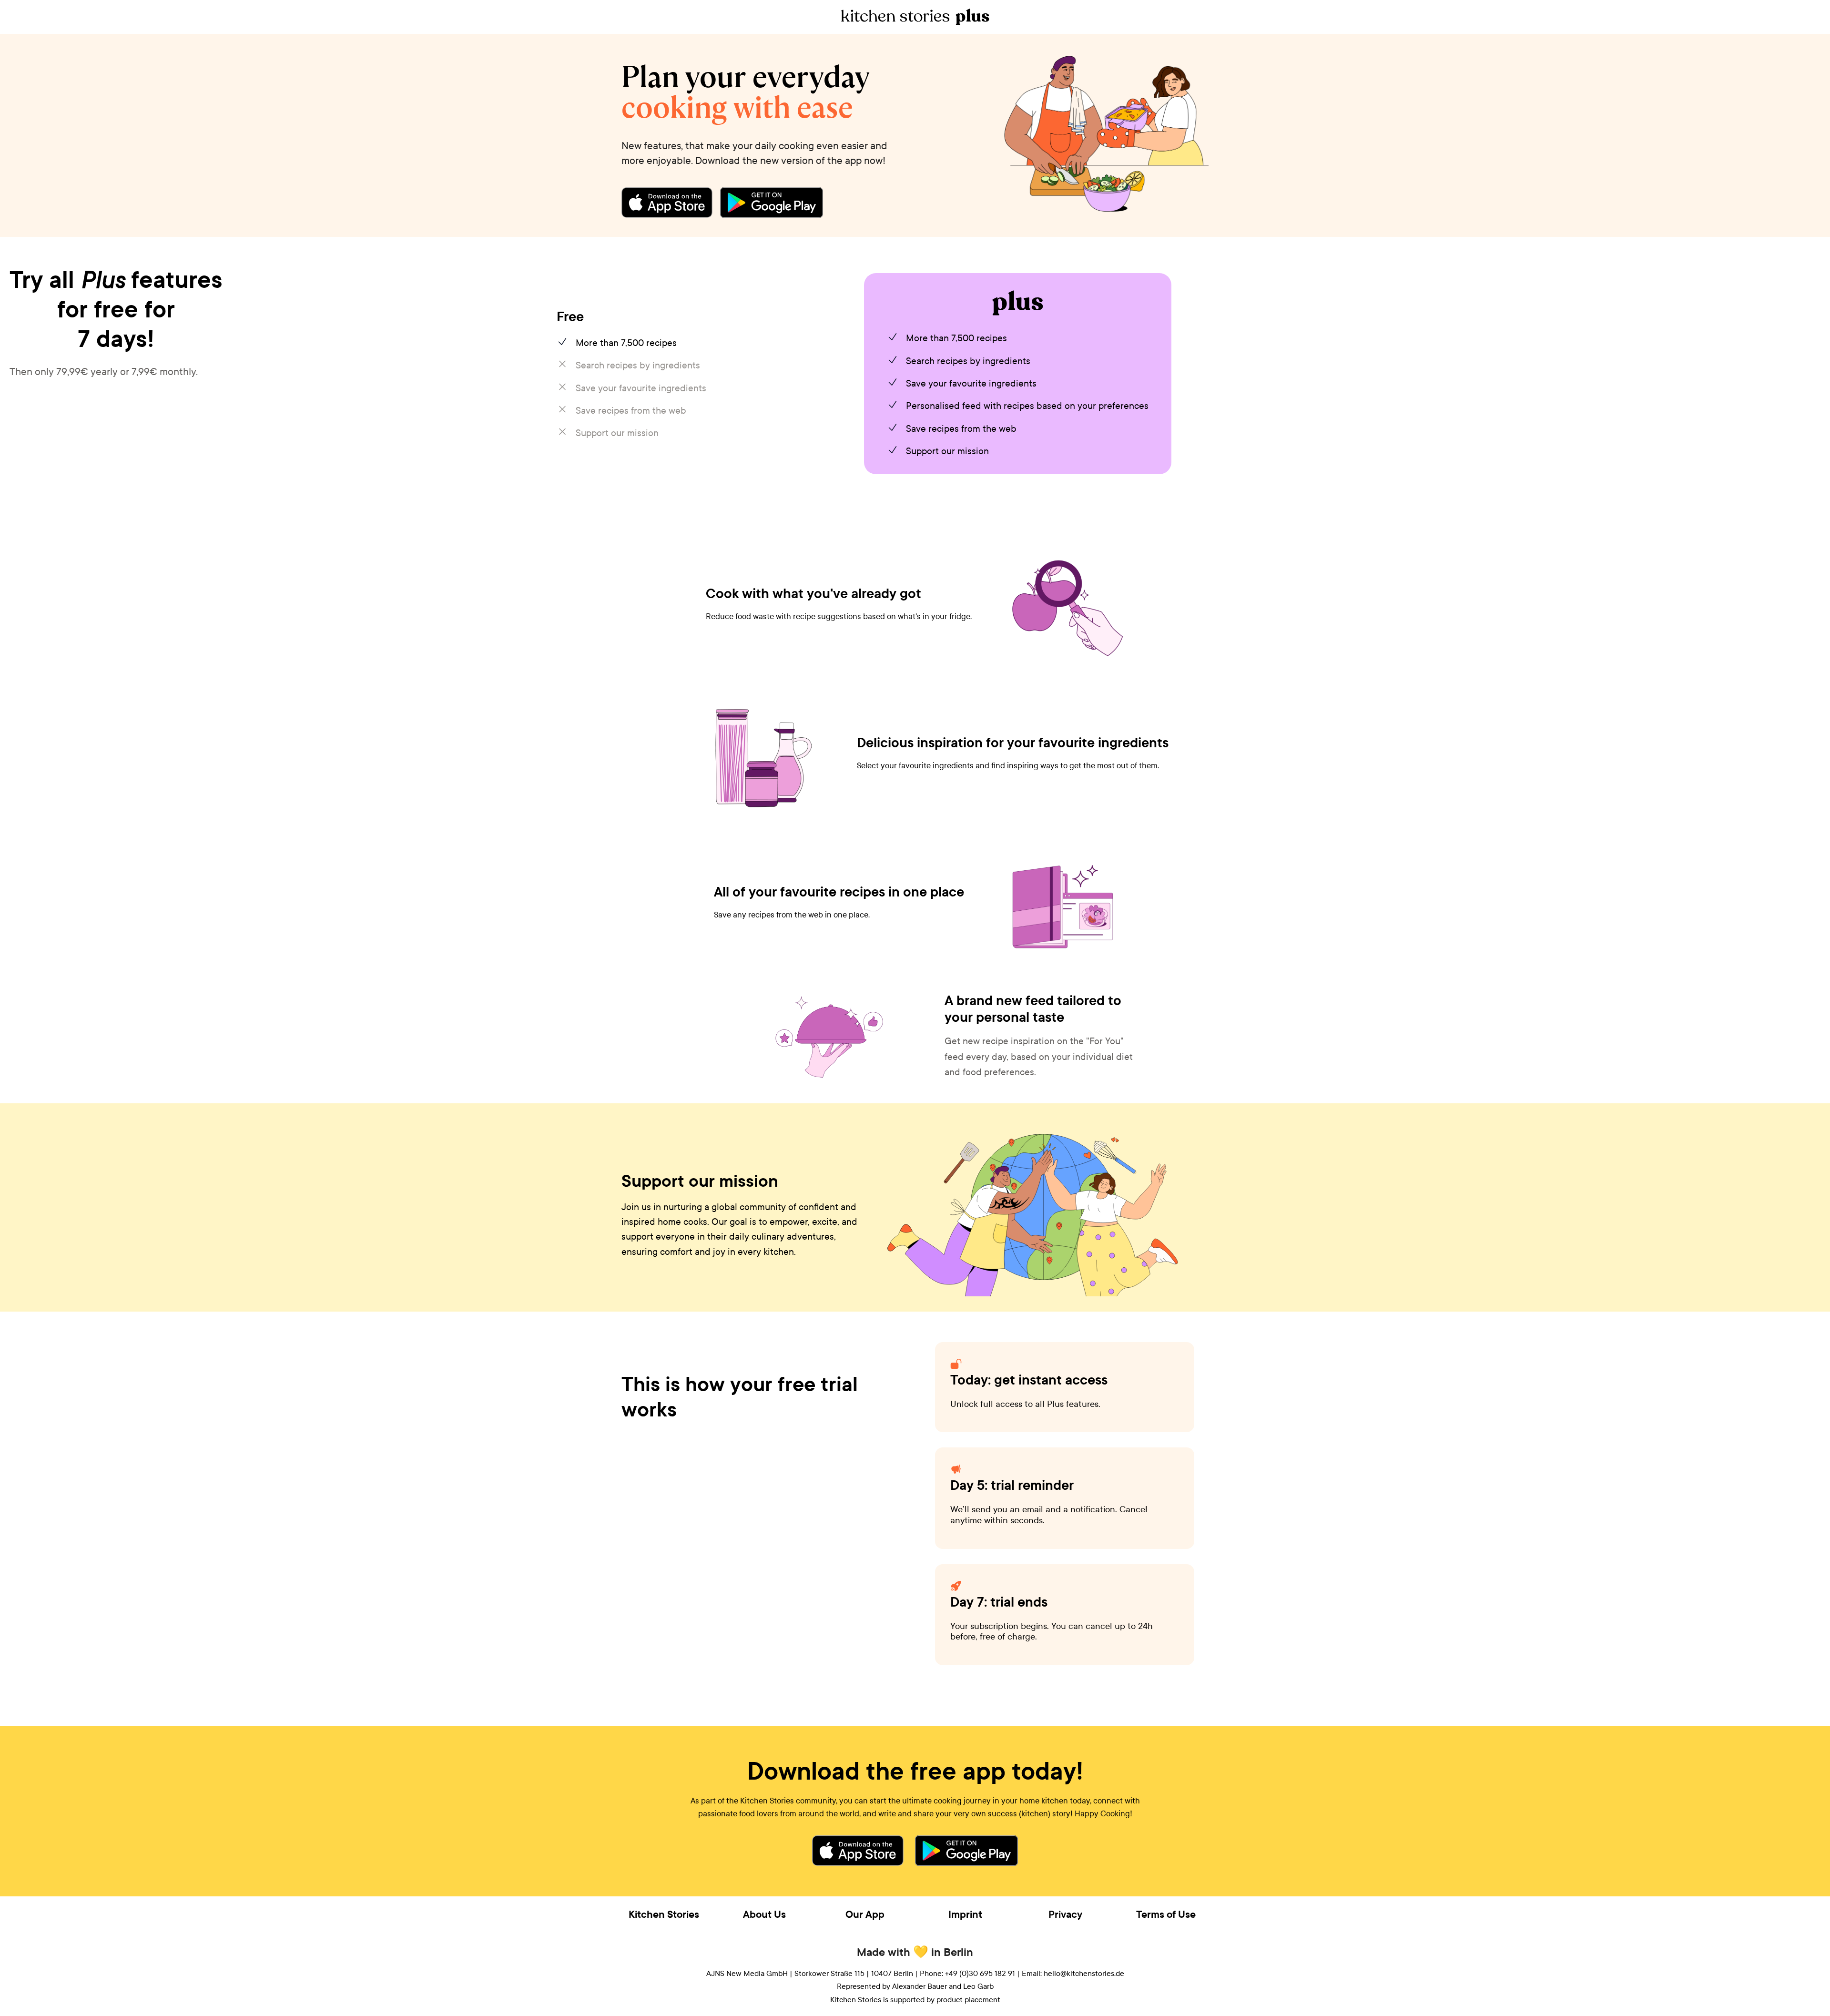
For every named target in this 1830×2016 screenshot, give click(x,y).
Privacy (1065, 1914)
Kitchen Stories (664, 1914)
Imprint (965, 1914)
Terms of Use (1166, 1914)
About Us (764, 1914)
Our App (865, 1914)
